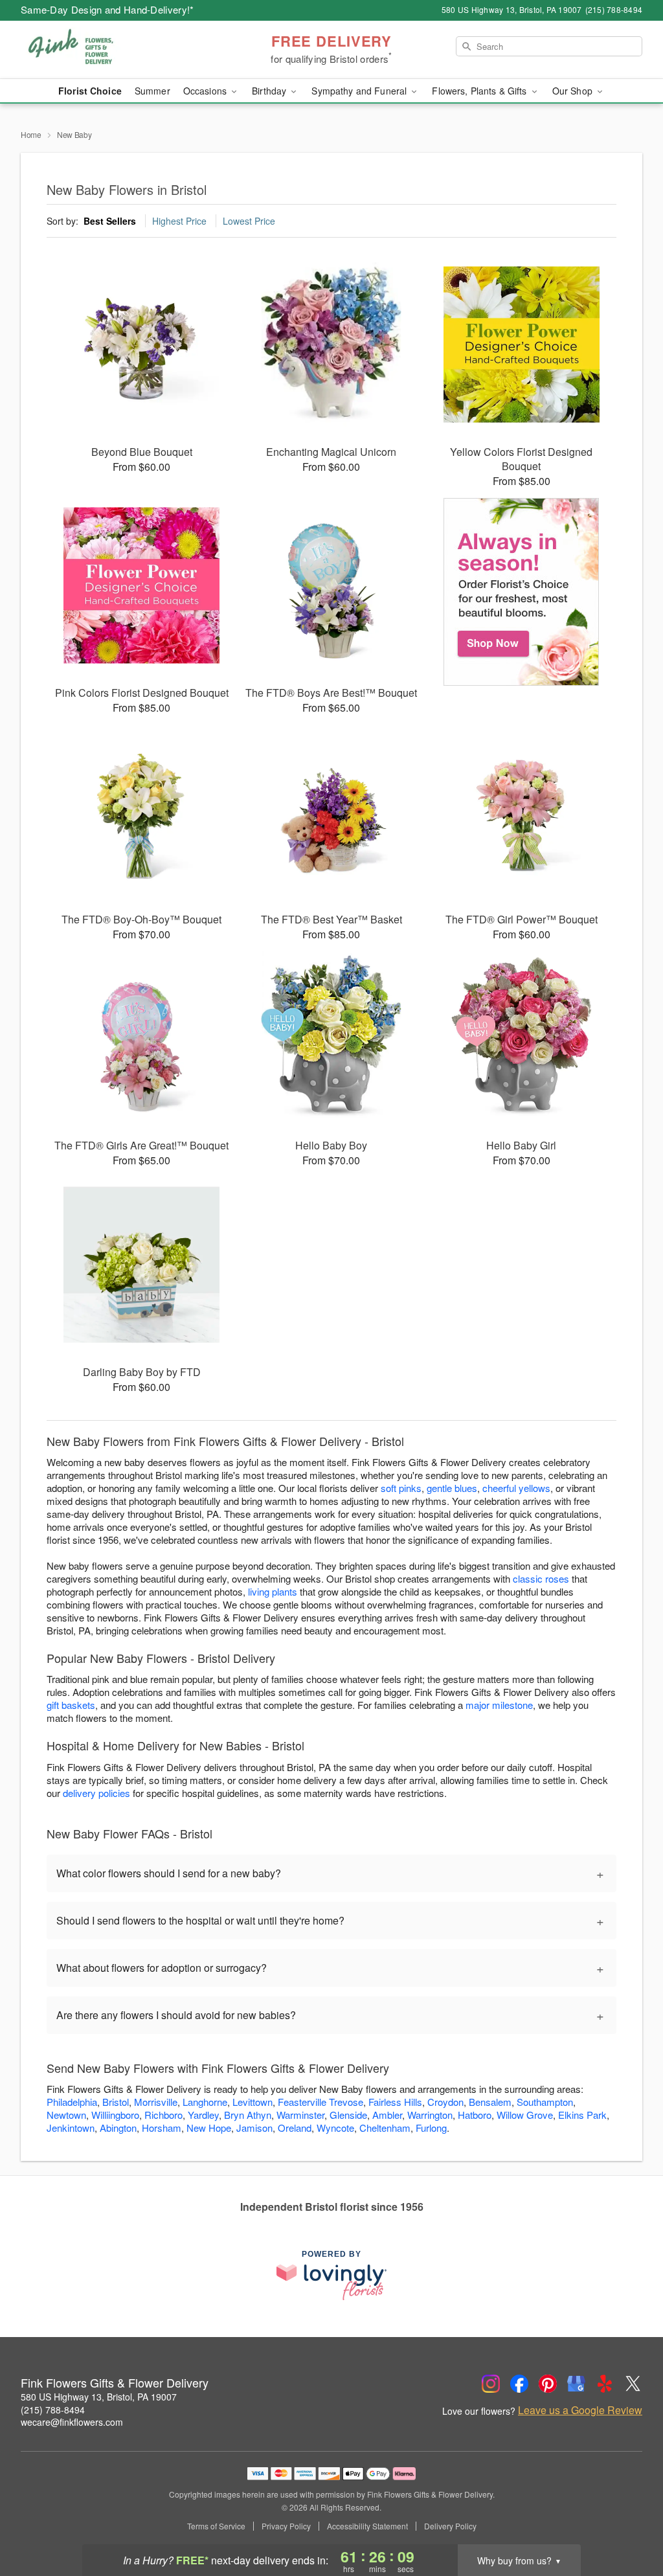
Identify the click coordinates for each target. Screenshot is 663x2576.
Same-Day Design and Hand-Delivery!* (107, 9)
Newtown (66, 2115)
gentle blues (452, 1488)
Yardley (203, 2115)
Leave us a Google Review (580, 2410)
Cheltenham (385, 2128)
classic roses (541, 1578)
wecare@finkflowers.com (72, 2422)
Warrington (430, 2115)
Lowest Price (249, 221)
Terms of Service (216, 2526)
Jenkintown (71, 2128)
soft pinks (401, 1488)
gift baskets (71, 1705)
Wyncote (335, 2128)
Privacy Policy (286, 2526)
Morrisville (156, 2102)
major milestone (499, 1705)
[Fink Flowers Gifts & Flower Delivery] (114, 50)
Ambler (387, 2115)
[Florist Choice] (522, 592)
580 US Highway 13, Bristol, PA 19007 (99, 2397)
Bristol (116, 2102)
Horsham (162, 2128)
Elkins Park (582, 2115)
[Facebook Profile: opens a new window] (519, 2384)
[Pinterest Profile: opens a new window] (548, 2384)
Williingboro (115, 2115)
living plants (273, 1591)
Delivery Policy (450, 2526)
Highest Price (179, 221)
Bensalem (490, 2102)
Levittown (253, 2102)
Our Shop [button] (574, 91)
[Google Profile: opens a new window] (576, 2384)
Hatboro (475, 2115)
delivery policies (96, 1793)
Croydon (445, 2102)
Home (31, 134)
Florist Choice (90, 91)
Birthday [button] (270, 91)
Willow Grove (525, 2115)
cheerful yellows (516, 1488)
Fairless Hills (395, 2102)
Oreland (295, 2128)
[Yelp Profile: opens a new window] (605, 2384)
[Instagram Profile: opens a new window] (491, 2384)
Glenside (348, 2115)
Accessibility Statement (367, 2526)
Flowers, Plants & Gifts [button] (480, 91)
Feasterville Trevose (320, 2102)
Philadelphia (72, 2102)
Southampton (545, 2102)
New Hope (209, 2128)
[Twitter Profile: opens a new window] (633, 2384)
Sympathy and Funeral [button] (360, 91)
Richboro (163, 2115)
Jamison (254, 2128)
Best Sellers (110, 221)
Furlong (431, 2128)
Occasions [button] (206, 91)
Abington (118, 2128)
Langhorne (205, 2102)
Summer (152, 91)
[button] (629, 2521)
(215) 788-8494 (53, 2410)
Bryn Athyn (248, 2115)
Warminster (300, 2115)
